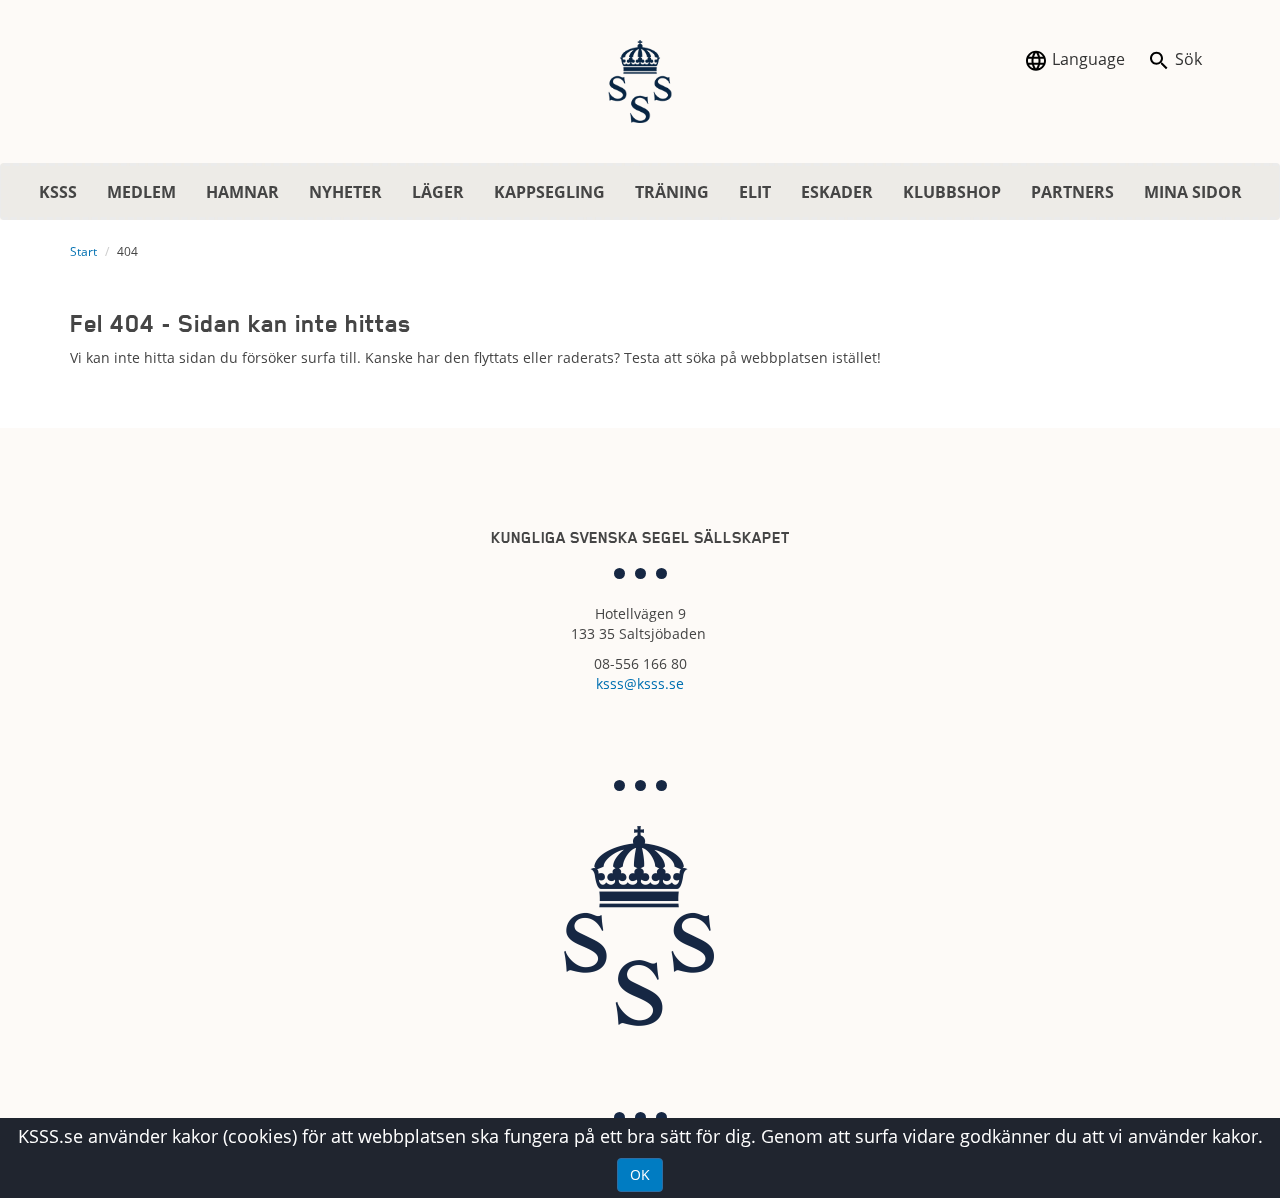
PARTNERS (1072, 192)
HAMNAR (242, 192)
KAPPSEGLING (549, 192)
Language (1086, 59)
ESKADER (837, 192)
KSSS (58, 192)
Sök (1186, 59)
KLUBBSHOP (952, 192)
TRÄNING (672, 192)
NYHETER (345, 192)
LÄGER (438, 192)
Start (83, 251)
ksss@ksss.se (640, 683)
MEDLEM (141, 192)
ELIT (755, 192)
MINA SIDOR (1193, 192)
